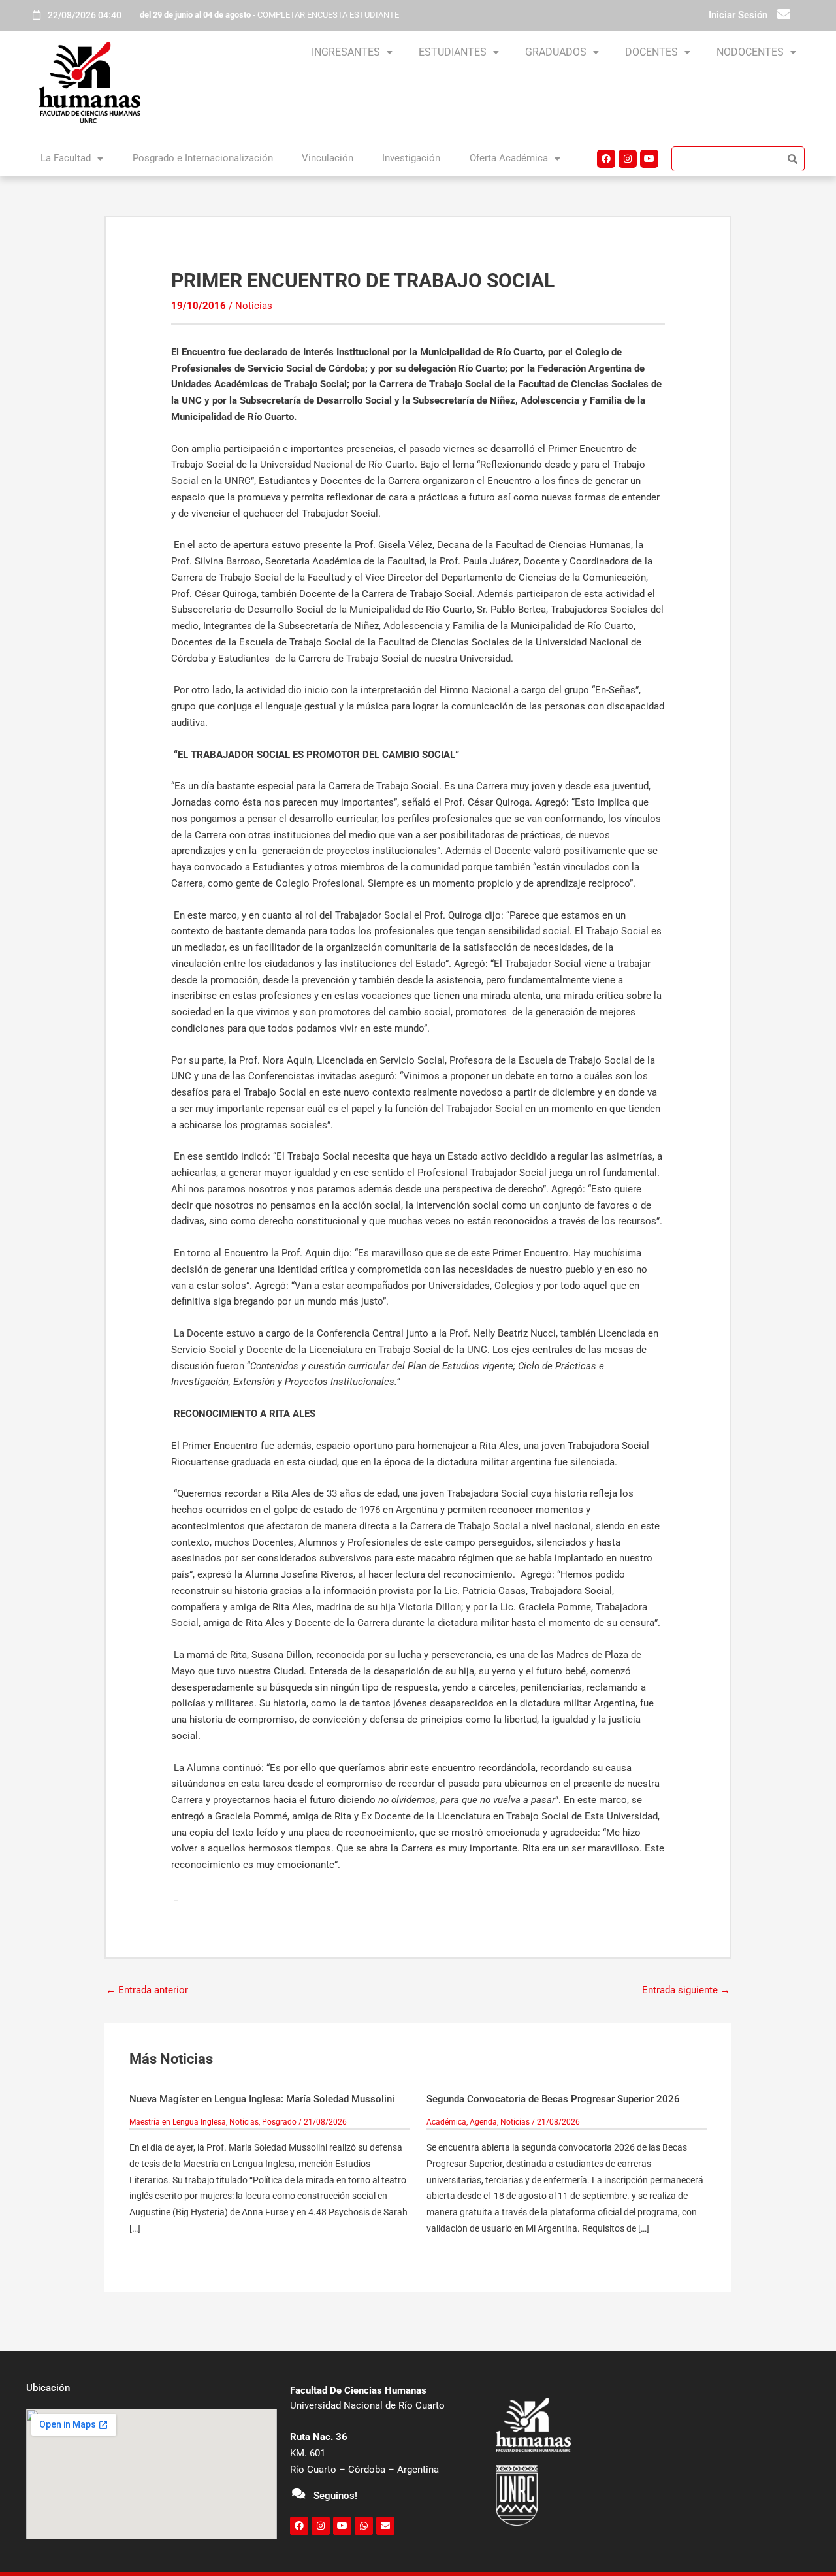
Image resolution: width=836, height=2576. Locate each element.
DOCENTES (651, 52)
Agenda (483, 2122)
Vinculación (328, 158)
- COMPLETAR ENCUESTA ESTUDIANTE (269, 15)
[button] (352, 52)
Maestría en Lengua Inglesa (178, 2122)
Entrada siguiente (686, 1990)
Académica (446, 2122)
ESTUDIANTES (453, 52)
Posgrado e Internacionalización (203, 158)
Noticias (254, 306)
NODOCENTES (750, 52)
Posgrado (279, 2122)
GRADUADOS (556, 52)
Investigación (411, 158)
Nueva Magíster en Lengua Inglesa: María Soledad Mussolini (262, 2099)
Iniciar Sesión (738, 15)
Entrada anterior (147, 1990)
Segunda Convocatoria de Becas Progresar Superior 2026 (553, 2099)
